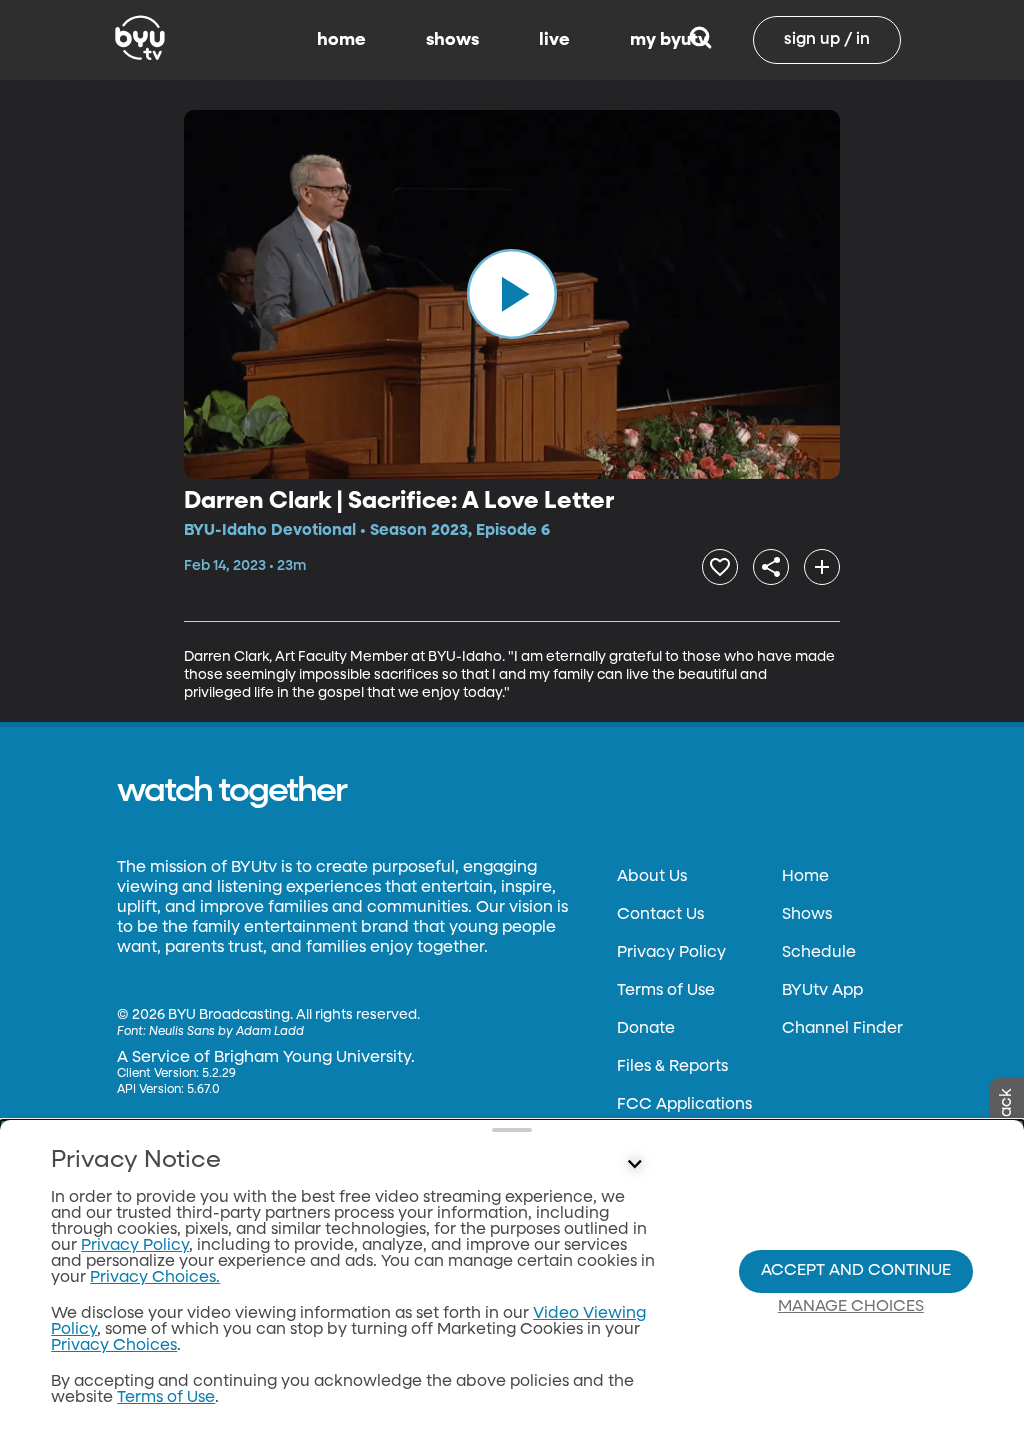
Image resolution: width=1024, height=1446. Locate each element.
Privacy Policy (671, 953)
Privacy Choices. (155, 1278)
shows (452, 40)
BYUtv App (822, 991)
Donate (646, 1029)
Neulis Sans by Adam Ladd (226, 1032)
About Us (652, 877)
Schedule (819, 953)
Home (805, 877)
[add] (822, 567)
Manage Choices (851, 1307)
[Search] (700, 40)
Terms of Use (666, 991)
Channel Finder (842, 1029)
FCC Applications (684, 1105)
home (341, 40)
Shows (807, 915)
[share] (771, 567)
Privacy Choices (114, 1346)
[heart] (720, 567)
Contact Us (660, 915)
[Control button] (634, 1165)
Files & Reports (672, 1067)
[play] (512, 294)
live (554, 40)
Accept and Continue (856, 1271)
